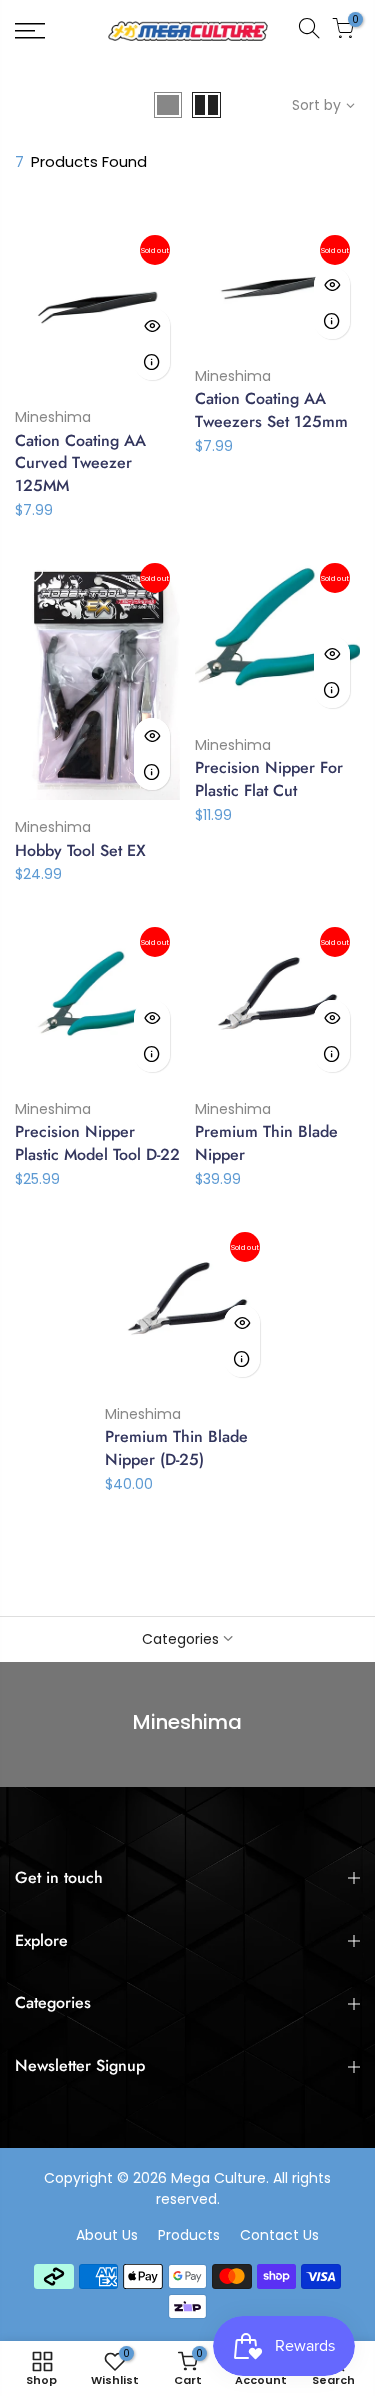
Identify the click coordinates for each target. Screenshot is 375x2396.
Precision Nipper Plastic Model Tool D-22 (97, 1143)
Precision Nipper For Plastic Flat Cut (269, 779)
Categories (180, 1639)
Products (189, 2235)
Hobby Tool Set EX (80, 850)
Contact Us (279, 2235)
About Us (107, 2235)
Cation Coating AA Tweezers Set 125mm (271, 410)
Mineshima (53, 417)
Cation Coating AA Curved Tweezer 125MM (80, 463)
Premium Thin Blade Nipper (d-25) (176, 1448)
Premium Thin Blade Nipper (266, 1143)
